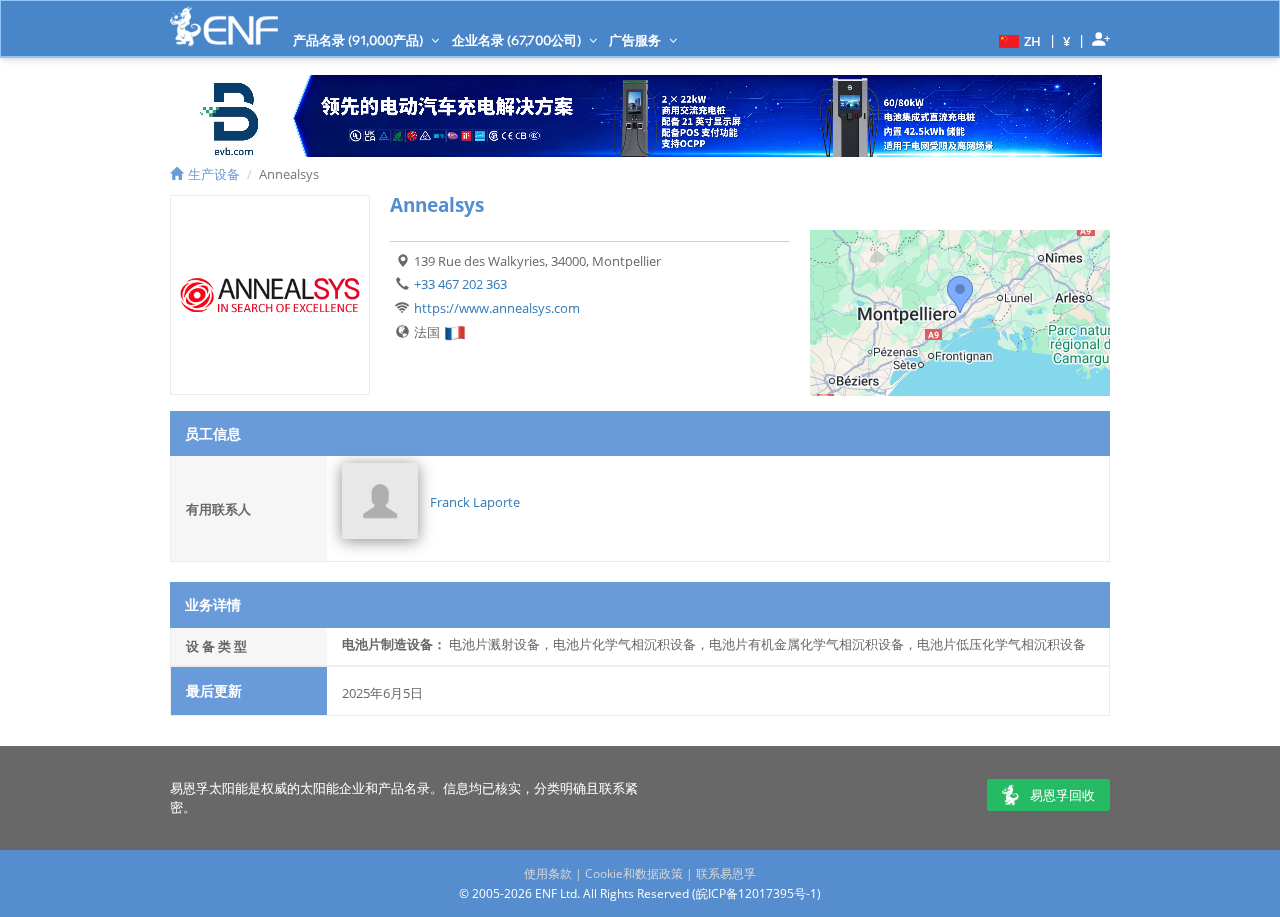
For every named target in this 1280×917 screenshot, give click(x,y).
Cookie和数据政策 (634, 873)
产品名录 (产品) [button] (359, 40)
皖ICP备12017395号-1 (756, 893)
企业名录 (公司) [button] (518, 40)
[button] (1017, 40)
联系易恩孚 (726, 873)
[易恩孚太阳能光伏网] (224, 26)
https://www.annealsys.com (497, 308)
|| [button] (1067, 40)
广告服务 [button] (636, 40)
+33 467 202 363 (460, 284)
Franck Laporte (475, 502)
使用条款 (548, 873)
